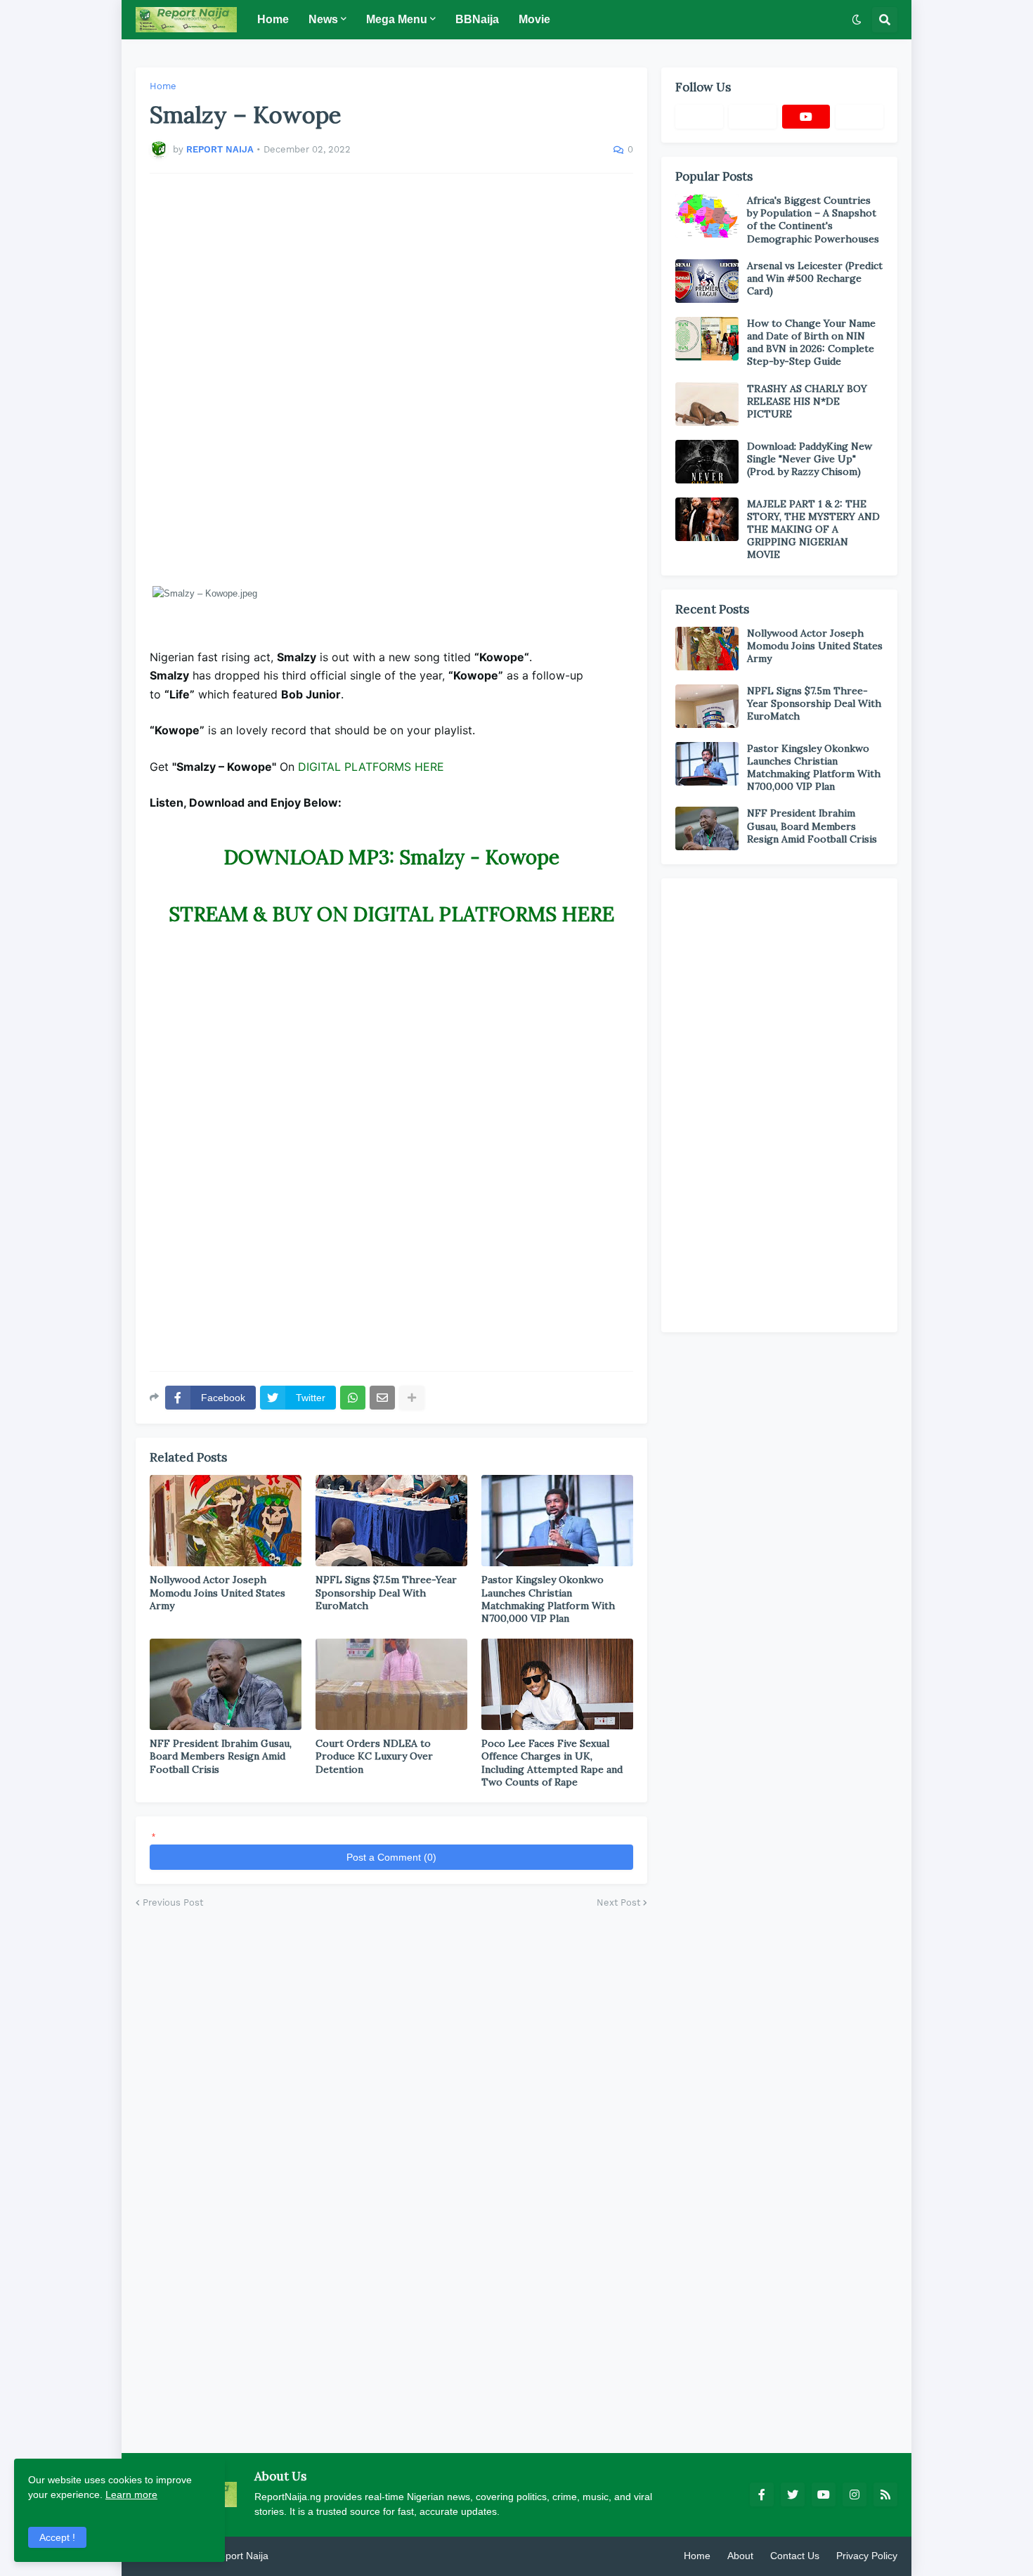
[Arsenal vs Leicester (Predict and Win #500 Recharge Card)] (707, 281)
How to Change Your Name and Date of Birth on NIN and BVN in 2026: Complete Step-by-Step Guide (811, 343)
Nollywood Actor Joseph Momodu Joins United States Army (217, 1592)
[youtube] (806, 117)
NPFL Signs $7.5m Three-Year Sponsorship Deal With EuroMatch (386, 1592)
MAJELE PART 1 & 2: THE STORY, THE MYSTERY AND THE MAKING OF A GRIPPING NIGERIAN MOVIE (813, 529)
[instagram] (855, 2494)
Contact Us (795, 2556)
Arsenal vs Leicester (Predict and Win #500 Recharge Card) (815, 278)
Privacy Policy (867, 2556)
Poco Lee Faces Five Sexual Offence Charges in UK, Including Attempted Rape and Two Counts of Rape (552, 1763)
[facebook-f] (762, 2494)
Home (163, 86)
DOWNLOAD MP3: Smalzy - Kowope (391, 857)
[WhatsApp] (353, 1398)
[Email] (382, 1398)
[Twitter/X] (753, 117)
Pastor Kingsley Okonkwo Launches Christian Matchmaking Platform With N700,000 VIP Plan (548, 1599)
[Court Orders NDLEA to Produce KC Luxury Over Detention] (391, 1684)
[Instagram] (859, 117)
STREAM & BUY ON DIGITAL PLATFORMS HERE (391, 914)
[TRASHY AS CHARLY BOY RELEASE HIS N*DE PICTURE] (707, 404)
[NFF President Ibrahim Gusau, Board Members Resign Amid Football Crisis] (226, 1684)
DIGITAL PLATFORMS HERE (371, 767)
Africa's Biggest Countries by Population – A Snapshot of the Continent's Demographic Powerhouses (813, 220)
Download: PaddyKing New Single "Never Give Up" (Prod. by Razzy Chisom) (810, 459)
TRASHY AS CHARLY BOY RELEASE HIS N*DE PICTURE (807, 401)
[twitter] (793, 2494)
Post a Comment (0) (391, 1857)
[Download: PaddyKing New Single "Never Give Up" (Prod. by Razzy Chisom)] (707, 462)
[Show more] (412, 1398)
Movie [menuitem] (534, 19)
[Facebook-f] (699, 117)
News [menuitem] (323, 19)
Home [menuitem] (273, 19)
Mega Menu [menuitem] (397, 19)
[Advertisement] (391, 379)
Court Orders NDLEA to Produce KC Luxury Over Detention (374, 1756)
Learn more (131, 2494)
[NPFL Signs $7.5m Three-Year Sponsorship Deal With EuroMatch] (391, 1521)
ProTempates (301, 2556)
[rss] (885, 2494)
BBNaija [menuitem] (477, 19)
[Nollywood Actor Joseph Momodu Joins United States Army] (226, 1521)
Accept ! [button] (57, 2537)
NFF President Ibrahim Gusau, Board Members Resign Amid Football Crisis (221, 1756)
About (740, 2556)
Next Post (618, 1902)
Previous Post (173, 1902)
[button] (857, 20)
